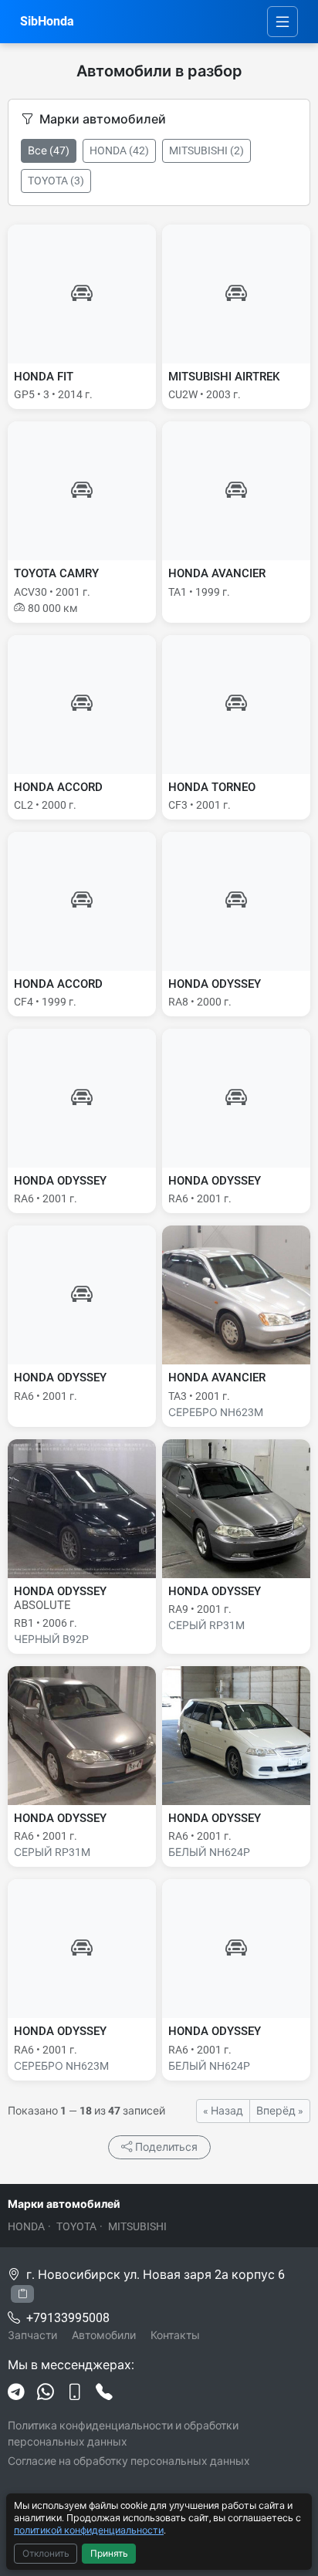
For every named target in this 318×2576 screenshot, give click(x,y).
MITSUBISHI (137, 2226)
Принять (109, 2554)
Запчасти (32, 2335)
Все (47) (49, 150)
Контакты (175, 2335)
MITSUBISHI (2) (206, 150)
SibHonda (47, 21)
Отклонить (46, 2554)
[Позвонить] (104, 2393)
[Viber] (75, 2393)
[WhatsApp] (46, 2393)
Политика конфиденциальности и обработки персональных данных (123, 2434)
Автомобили (104, 2335)
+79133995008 (68, 2318)
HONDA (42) (119, 150)
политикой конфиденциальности (89, 2530)
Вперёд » (280, 2111)
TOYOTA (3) (56, 181)
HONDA (26, 2226)
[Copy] (22, 2294)
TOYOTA (76, 2226)
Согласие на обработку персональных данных (129, 2461)
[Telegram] (16, 2393)
